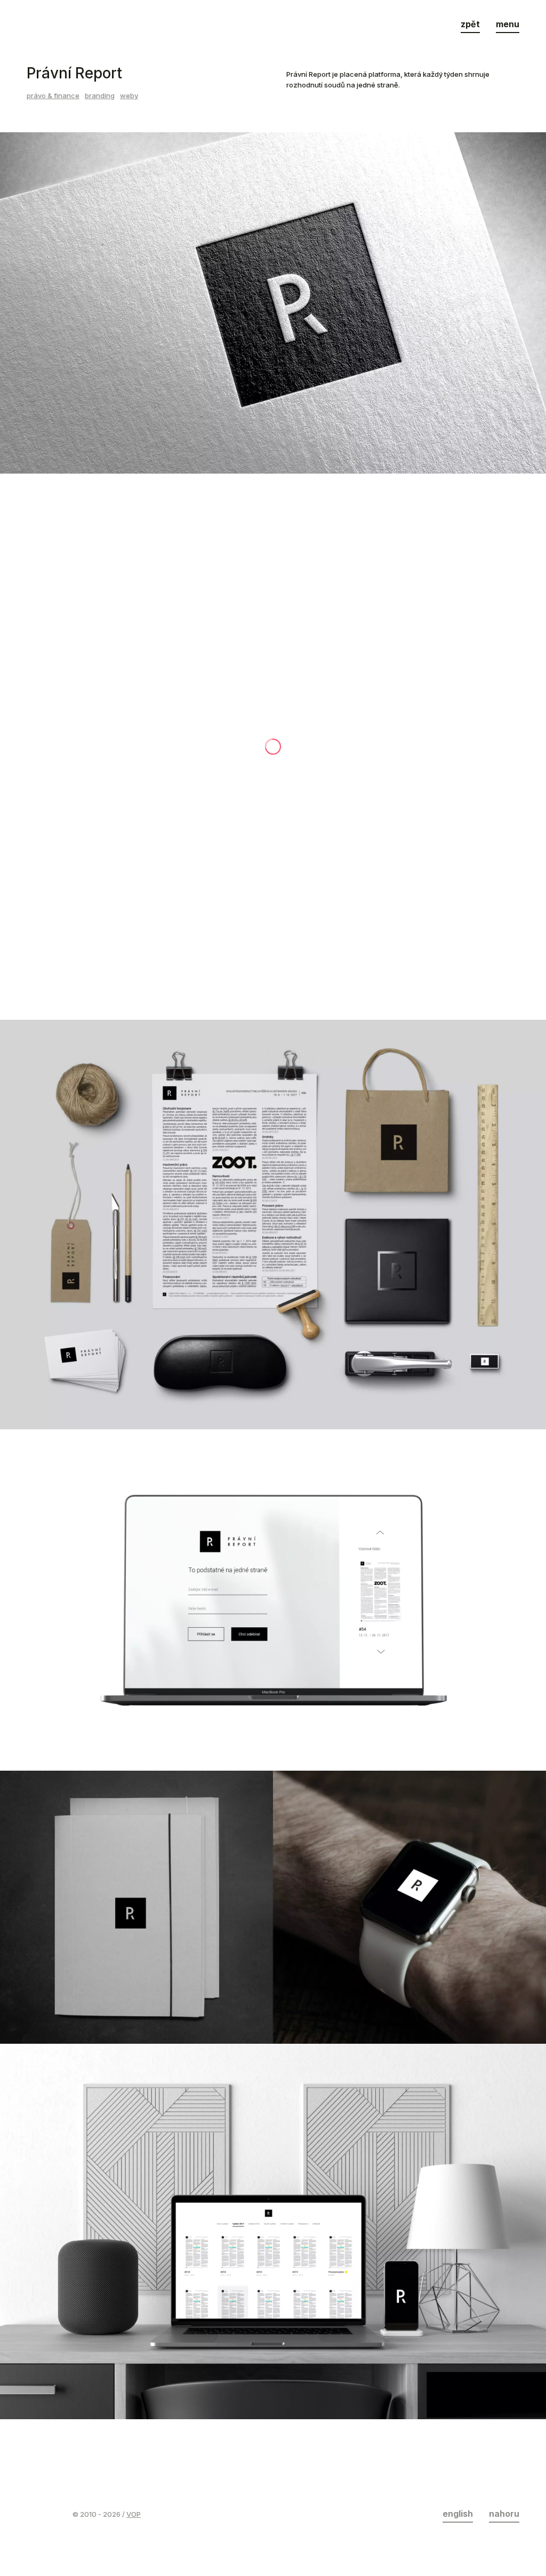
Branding (100, 95)
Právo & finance (53, 95)
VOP (134, 2514)
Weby (129, 95)
